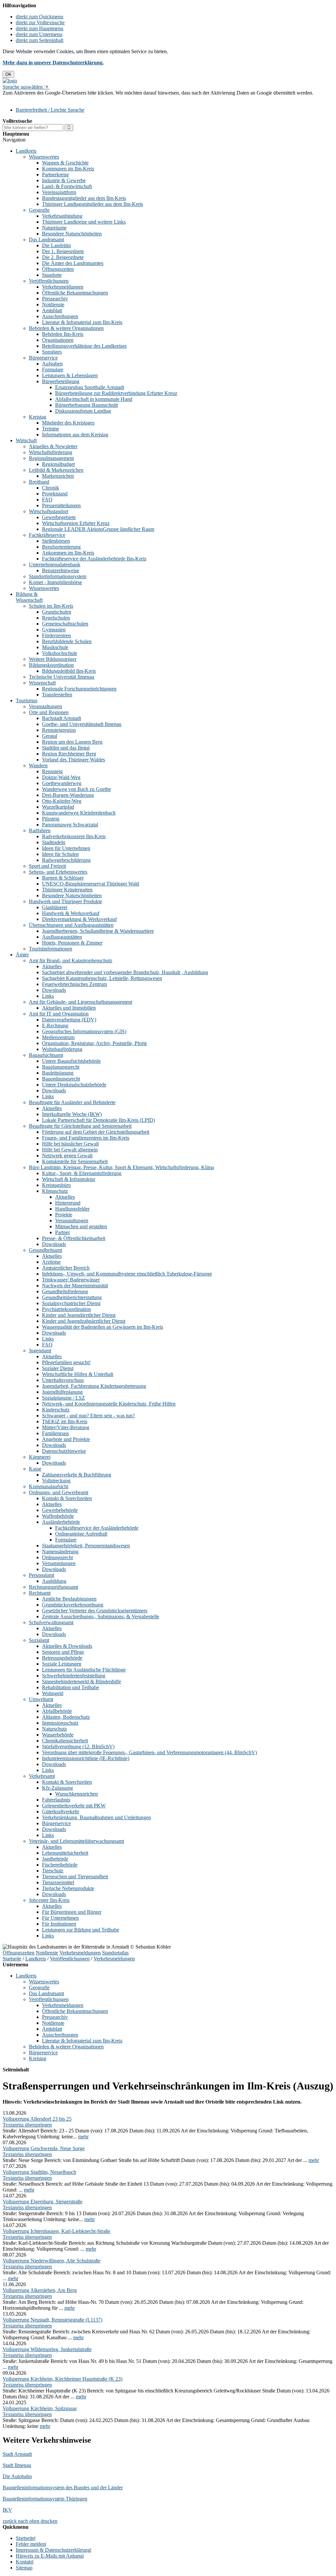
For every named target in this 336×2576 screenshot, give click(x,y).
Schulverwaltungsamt (51, 1622)
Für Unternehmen (60, 1918)
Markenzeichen (58, 476)
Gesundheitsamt (45, 1250)
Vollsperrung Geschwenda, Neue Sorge (44, 2148)
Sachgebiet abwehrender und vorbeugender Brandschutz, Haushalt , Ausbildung (125, 972)
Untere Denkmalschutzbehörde (74, 1085)
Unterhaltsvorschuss (63, 1380)
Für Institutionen (59, 1924)
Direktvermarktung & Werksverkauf (79, 919)
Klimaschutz (55, 1191)
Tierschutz (53, 1871)
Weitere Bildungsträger (53, 659)
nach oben (28, 2521)
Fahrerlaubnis (56, 1800)
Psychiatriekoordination (66, 1309)
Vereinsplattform (59, 192)
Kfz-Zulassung (57, 1788)
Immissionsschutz (60, 1723)
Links (48, 996)
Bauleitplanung (58, 1073)
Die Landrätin (56, 245)
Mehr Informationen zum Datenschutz (42, 99)
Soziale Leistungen (62, 1664)
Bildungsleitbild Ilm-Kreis (69, 671)
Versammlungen (59, 1563)
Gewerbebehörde (60, 1510)
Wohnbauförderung (62, 1049)
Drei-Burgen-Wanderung (68, 795)
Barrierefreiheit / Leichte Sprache (50, 110)
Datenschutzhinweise (64, 1451)
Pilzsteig (51, 819)
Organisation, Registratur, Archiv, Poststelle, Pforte (94, 1043)
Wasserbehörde (58, 1735)
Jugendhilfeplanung (62, 1392)
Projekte (64, 1215)
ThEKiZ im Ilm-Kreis (65, 1421)
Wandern (38, 765)
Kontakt (24, 2562)
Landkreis (26, 151)
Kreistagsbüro (56, 1185)
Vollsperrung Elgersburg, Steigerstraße (42, 2202)
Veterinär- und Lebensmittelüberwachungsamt (76, 1841)
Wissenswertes (44, 157)
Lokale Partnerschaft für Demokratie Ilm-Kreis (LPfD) (98, 1120)
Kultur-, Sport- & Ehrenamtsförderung (82, 1173)
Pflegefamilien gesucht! (66, 1362)
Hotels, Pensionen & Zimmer (72, 943)
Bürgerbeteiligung (61, 381)
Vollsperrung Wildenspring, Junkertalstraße (47, 2349)
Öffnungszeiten (58, 269)
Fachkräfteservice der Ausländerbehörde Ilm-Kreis (94, 559)
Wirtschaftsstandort (49, 511)
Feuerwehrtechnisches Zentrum (74, 984)
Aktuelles (52, 966)
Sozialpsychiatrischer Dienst (71, 1303)
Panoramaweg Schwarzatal (70, 825)
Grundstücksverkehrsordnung (73, 1605)
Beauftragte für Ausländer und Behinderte (72, 1102)
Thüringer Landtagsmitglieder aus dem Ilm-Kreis (93, 204)
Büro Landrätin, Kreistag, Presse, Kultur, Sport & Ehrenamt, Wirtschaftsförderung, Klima (121, 1167)
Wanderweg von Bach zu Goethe (76, 789)
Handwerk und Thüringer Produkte (65, 901)
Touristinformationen (51, 949)
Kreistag (38, 417)
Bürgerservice (43, 358)
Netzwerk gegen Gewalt (67, 1156)
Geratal (50, 736)
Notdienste (53, 305)
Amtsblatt (52, 310)
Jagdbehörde (55, 1859)
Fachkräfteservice (47, 535)
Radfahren (40, 830)
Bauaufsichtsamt (46, 1055)
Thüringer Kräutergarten (67, 890)
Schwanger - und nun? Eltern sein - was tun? (88, 1416)
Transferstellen (57, 695)
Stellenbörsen (56, 541)
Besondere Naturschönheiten (72, 234)
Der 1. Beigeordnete (63, 251)
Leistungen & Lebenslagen (70, 375)
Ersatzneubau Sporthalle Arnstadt (90, 387)
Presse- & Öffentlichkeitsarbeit (74, 1238)
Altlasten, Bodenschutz (66, 1717)
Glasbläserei (55, 907)
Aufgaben (52, 364)
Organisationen (58, 340)
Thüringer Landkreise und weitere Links (84, 222)
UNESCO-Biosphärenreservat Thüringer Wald (91, 884)
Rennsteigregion (59, 730)
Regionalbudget (58, 464)
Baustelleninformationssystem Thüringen (45, 2499)
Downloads (54, 990)
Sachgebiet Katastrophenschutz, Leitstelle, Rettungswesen (102, 978)
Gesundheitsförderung (65, 1291)
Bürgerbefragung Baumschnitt (86, 405)
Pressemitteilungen (61, 505)
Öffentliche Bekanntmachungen (75, 293)
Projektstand (55, 494)
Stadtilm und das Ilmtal (66, 748)
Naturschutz (54, 1729)
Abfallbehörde (57, 1711)
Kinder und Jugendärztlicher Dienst (79, 1315)
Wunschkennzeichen (76, 1794)
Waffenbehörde (58, 1516)
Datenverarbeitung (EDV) (69, 1020)
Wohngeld (53, 1693)
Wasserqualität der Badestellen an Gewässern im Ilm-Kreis (103, 1327)
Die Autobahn (17, 2476)
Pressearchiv (55, 299)
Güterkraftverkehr (61, 1812)
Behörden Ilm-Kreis (63, 334)
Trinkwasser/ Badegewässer (71, 1280)
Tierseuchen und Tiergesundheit (75, 1877)
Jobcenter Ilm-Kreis (49, 1900)
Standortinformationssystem (58, 576)
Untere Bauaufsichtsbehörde (71, 1061)
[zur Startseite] (10, 81)
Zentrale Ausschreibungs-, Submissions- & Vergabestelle (101, 1616)
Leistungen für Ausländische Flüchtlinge (84, 1670)
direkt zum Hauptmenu (40, 28)
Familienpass (55, 1433)
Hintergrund (68, 1203)
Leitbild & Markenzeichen (56, 470)
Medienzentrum (58, 1037)
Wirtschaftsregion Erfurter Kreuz (76, 523)
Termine (51, 429)
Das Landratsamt (46, 240)
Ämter (22, 955)
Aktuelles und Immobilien (69, 1008)
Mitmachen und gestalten (81, 1226)
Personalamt (42, 1575)
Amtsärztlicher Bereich (66, 1268)
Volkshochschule (60, 653)
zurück (10, 2521)
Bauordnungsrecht (61, 1079)
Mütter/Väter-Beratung (66, 1427)
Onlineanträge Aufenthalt (81, 1534)
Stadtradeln (54, 842)
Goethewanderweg (62, 783)
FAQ (47, 500)
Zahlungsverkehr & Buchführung (77, 1475)
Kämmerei (40, 1457)
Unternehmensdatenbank (55, 565)
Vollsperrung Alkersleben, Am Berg (40, 2290)
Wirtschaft (26, 440)
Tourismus (27, 700)
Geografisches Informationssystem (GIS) (84, 1031)
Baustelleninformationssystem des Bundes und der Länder (63, 2488)
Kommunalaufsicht (49, 1486)
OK (8, 74)
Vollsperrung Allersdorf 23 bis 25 (37, 2119)
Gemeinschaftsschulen (65, 624)
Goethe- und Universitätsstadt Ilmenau (82, 724)
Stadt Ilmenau (17, 2465)
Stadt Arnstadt (17, 2454)
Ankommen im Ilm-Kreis (68, 553)
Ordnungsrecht (57, 1557)
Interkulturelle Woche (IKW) (72, 1114)
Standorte (52, 275)
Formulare (53, 370)
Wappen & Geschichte (65, 163)
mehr (83, 2137)
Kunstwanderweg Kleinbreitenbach (79, 813)
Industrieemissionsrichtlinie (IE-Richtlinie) (86, 1758)
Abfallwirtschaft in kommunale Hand (94, 399)
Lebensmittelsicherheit (65, 1853)
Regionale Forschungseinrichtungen (79, 689)
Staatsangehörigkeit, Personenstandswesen (86, 1546)
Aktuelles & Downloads (67, 1646)
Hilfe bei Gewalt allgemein (70, 1150)
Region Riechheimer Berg (69, 754)
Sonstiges (52, 352)
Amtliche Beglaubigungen (69, 1599)
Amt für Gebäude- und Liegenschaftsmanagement (81, 1002)
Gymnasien (54, 630)
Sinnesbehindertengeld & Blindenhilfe (82, 1681)
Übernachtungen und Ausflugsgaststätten (71, 925)
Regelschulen (56, 618)
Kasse (35, 1469)
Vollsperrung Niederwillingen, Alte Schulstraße (52, 2261)
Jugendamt (40, 1351)
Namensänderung (60, 1551)
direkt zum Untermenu (39, 34)
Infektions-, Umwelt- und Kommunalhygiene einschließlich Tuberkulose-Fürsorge (127, 1274)
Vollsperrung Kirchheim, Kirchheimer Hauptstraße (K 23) (63, 2379)
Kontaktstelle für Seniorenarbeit (75, 1161)
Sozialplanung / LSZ (63, 1398)
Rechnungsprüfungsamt (53, 1587)
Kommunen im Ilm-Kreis (68, 169)
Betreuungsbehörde (62, 1658)
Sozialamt (39, 1640)
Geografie (39, 210)
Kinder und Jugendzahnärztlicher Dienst (84, 1321)
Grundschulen (57, 612)
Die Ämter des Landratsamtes (73, 263)
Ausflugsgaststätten (62, 937)
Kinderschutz (56, 1410)
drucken (49, 2521)
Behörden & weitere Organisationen (66, 328)
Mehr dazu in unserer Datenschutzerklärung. (53, 63)
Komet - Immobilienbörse (55, 582)
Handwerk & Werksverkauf (71, 913)
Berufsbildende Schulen (67, 641)
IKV (7, 2510)
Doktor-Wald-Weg (61, 777)
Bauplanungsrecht (61, 1067)
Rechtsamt (40, 1593)
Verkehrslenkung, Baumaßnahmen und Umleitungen (96, 1817)
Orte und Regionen (49, 712)
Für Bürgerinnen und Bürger (72, 1912)
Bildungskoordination (51, 665)
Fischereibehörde (60, 1865)
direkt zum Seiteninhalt (40, 40)
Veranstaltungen (45, 706)
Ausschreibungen (60, 316)
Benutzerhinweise (61, 570)
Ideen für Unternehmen (66, 848)
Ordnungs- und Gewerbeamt (59, 1492)
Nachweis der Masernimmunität (75, 1286)
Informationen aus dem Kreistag (75, 435)
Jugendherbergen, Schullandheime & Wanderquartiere (98, 931)
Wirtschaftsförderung (51, 452)
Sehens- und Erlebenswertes (58, 872)
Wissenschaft (42, 683)
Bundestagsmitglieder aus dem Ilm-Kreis (84, 198)
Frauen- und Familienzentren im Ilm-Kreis (86, 1138)
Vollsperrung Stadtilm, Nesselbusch (39, 2172)
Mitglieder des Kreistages (68, 423)
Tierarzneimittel (58, 1882)
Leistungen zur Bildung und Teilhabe (81, 1930)
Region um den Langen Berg (72, 742)
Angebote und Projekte (66, 1439)
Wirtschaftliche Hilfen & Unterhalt (78, 1374)
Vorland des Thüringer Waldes (73, 760)
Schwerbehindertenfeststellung (74, 1676)
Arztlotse (51, 1262)
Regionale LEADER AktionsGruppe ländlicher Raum (98, 529)
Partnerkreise (55, 175)
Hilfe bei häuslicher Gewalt (70, 1144)
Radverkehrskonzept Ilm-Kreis (74, 836)
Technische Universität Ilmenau (62, 677)
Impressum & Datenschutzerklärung (53, 2550)
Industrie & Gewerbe (64, 180)
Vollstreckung (56, 1481)
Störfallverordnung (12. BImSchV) (78, 1746)
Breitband (39, 482)
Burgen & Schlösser (63, 878)
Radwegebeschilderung (66, 860)
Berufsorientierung (61, 547)
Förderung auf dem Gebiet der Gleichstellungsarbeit (96, 1132)
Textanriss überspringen (27, 2125)
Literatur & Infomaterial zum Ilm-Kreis (82, 322)
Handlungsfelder (72, 1209)
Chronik (51, 488)
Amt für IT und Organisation (59, 1014)
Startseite (12, 1959)
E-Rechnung (55, 1026)
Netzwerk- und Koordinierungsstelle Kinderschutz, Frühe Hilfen (109, 1404)
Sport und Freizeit (47, 866)
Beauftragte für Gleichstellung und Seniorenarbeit (80, 1126)
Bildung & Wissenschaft (29, 597)
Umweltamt (41, 1699)
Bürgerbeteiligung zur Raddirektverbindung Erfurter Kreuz (116, 393)
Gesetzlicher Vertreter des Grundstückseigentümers (95, 1611)
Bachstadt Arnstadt (62, 718)
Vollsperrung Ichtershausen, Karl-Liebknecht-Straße (56, 2231)
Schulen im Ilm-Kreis (51, 606)
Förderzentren (56, 635)
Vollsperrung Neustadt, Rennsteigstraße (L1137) (52, 2320)
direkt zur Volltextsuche (40, 22)
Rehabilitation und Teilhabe (71, 1687)
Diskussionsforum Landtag (83, 411)
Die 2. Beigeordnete (63, 257)
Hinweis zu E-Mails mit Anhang (49, 2556)
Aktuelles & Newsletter (53, 446)
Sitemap (24, 2568)
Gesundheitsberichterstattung (72, 1297)
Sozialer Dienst (58, 1368)
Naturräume (54, 228)
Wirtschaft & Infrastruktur (69, 1179)
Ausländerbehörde (61, 1522)
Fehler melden (31, 2544)
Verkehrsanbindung (62, 216)
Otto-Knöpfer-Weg (62, 801)
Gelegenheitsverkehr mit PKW (74, 1806)
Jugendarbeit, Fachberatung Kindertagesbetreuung (94, 1386)
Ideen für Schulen (60, 854)
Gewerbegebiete (59, 517)
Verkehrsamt (42, 1776)
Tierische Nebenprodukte (68, 1888)
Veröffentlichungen (49, 281)
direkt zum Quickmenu (40, 17)
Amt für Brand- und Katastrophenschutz (71, 961)
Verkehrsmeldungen (63, 287)
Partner (63, 1232)
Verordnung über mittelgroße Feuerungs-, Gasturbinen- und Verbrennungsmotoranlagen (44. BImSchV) (149, 1752)
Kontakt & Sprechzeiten (67, 1498)
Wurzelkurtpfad (58, 807)
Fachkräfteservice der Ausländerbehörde (97, 1528)
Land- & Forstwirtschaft (67, 186)
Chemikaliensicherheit (65, 1741)
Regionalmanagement (51, 458)
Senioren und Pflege (63, 1652)
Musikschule (55, 647)
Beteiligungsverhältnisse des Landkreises (84, 346)
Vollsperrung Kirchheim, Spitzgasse (40, 2408)
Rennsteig (52, 771)
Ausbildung (54, 1581)
